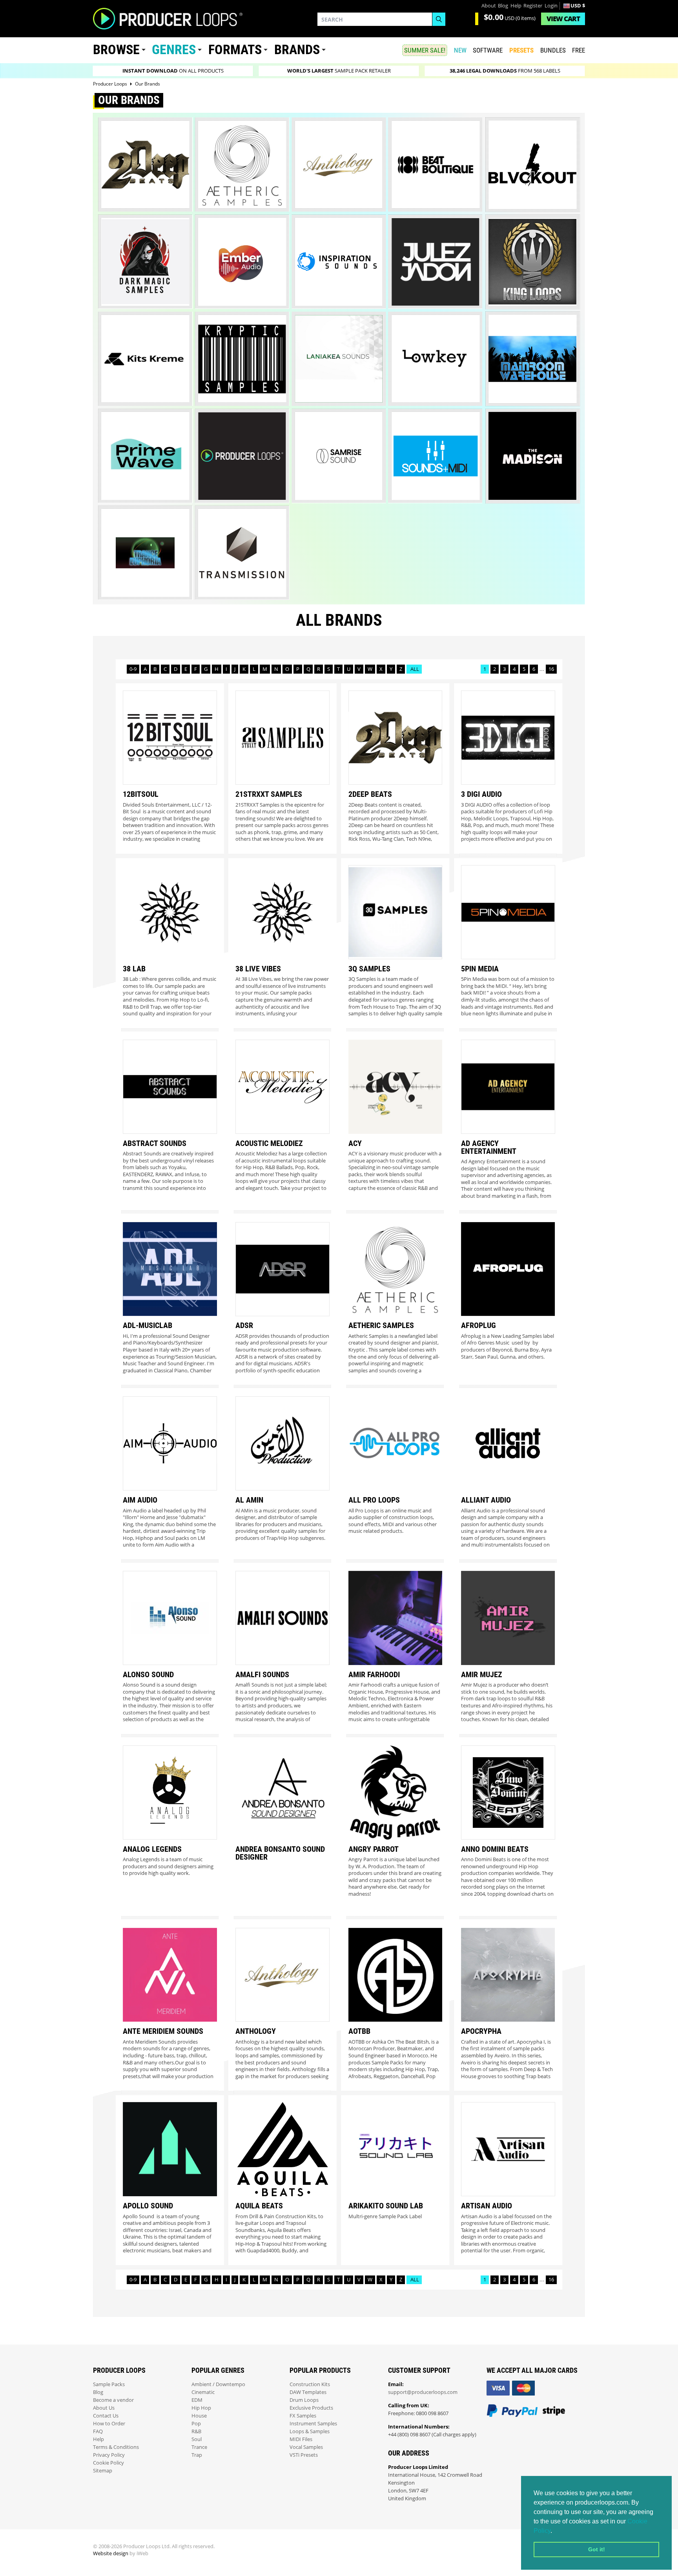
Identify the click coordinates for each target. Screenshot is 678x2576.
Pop (196, 2424)
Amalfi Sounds (262, 1674)
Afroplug (478, 1325)
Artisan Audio (487, 2206)
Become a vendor (113, 2400)
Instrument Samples (313, 2424)
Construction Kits (310, 2384)
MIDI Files (301, 2439)
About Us (104, 2408)
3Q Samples (369, 969)
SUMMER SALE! (425, 50)
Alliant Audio (486, 1500)
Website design (111, 2553)
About (489, 6)
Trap (197, 2455)
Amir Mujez (482, 1674)
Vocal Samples (306, 2447)
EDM (197, 2400)
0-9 (133, 669)
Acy (355, 1143)
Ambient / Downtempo (218, 2384)
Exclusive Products (311, 2408)
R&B (196, 2431)
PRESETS (521, 50)
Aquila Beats (259, 2206)
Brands (297, 50)
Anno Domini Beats (495, 1849)
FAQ (98, 2431)
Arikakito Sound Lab (386, 2206)
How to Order (109, 2424)
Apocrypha (481, 2031)
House (199, 2416)
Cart (563, 19)
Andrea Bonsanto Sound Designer (280, 1853)
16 (551, 669)
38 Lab (134, 969)
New (460, 50)
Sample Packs (109, 2384)
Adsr (244, 1325)
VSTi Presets (304, 2455)
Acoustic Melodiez (269, 1143)
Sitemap (103, 2471)
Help (516, 6)
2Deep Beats (370, 794)
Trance (199, 2447)
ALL (414, 669)
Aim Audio (140, 1500)
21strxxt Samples (269, 794)
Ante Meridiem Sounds (163, 2031)
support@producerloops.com (423, 2392)
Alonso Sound (148, 1674)
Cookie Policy (108, 2463)
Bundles (553, 50)
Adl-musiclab (148, 1325)
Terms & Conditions (116, 2447)
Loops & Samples (310, 2431)
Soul (197, 2439)
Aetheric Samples (381, 1325)
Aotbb (359, 2031)
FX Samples (303, 2416)
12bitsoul (141, 794)
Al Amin (249, 1500)
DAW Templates (308, 2392)
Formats (235, 50)
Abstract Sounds (155, 1143)
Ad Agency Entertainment (489, 1147)
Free (579, 50)
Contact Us (106, 2416)
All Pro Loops (374, 1500)
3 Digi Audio (481, 794)
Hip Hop (201, 2408)
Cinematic (203, 2392)
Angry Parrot (374, 1849)
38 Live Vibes (258, 969)
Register (533, 6)
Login (551, 6)
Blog (503, 6)
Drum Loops (304, 2400)
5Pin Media (480, 969)
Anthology (256, 2031)
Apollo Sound (148, 2206)
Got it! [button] (597, 2549)
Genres (174, 50)
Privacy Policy (109, 2455)
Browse (116, 50)
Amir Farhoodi (374, 1674)
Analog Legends (152, 1849)
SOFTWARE (488, 50)
